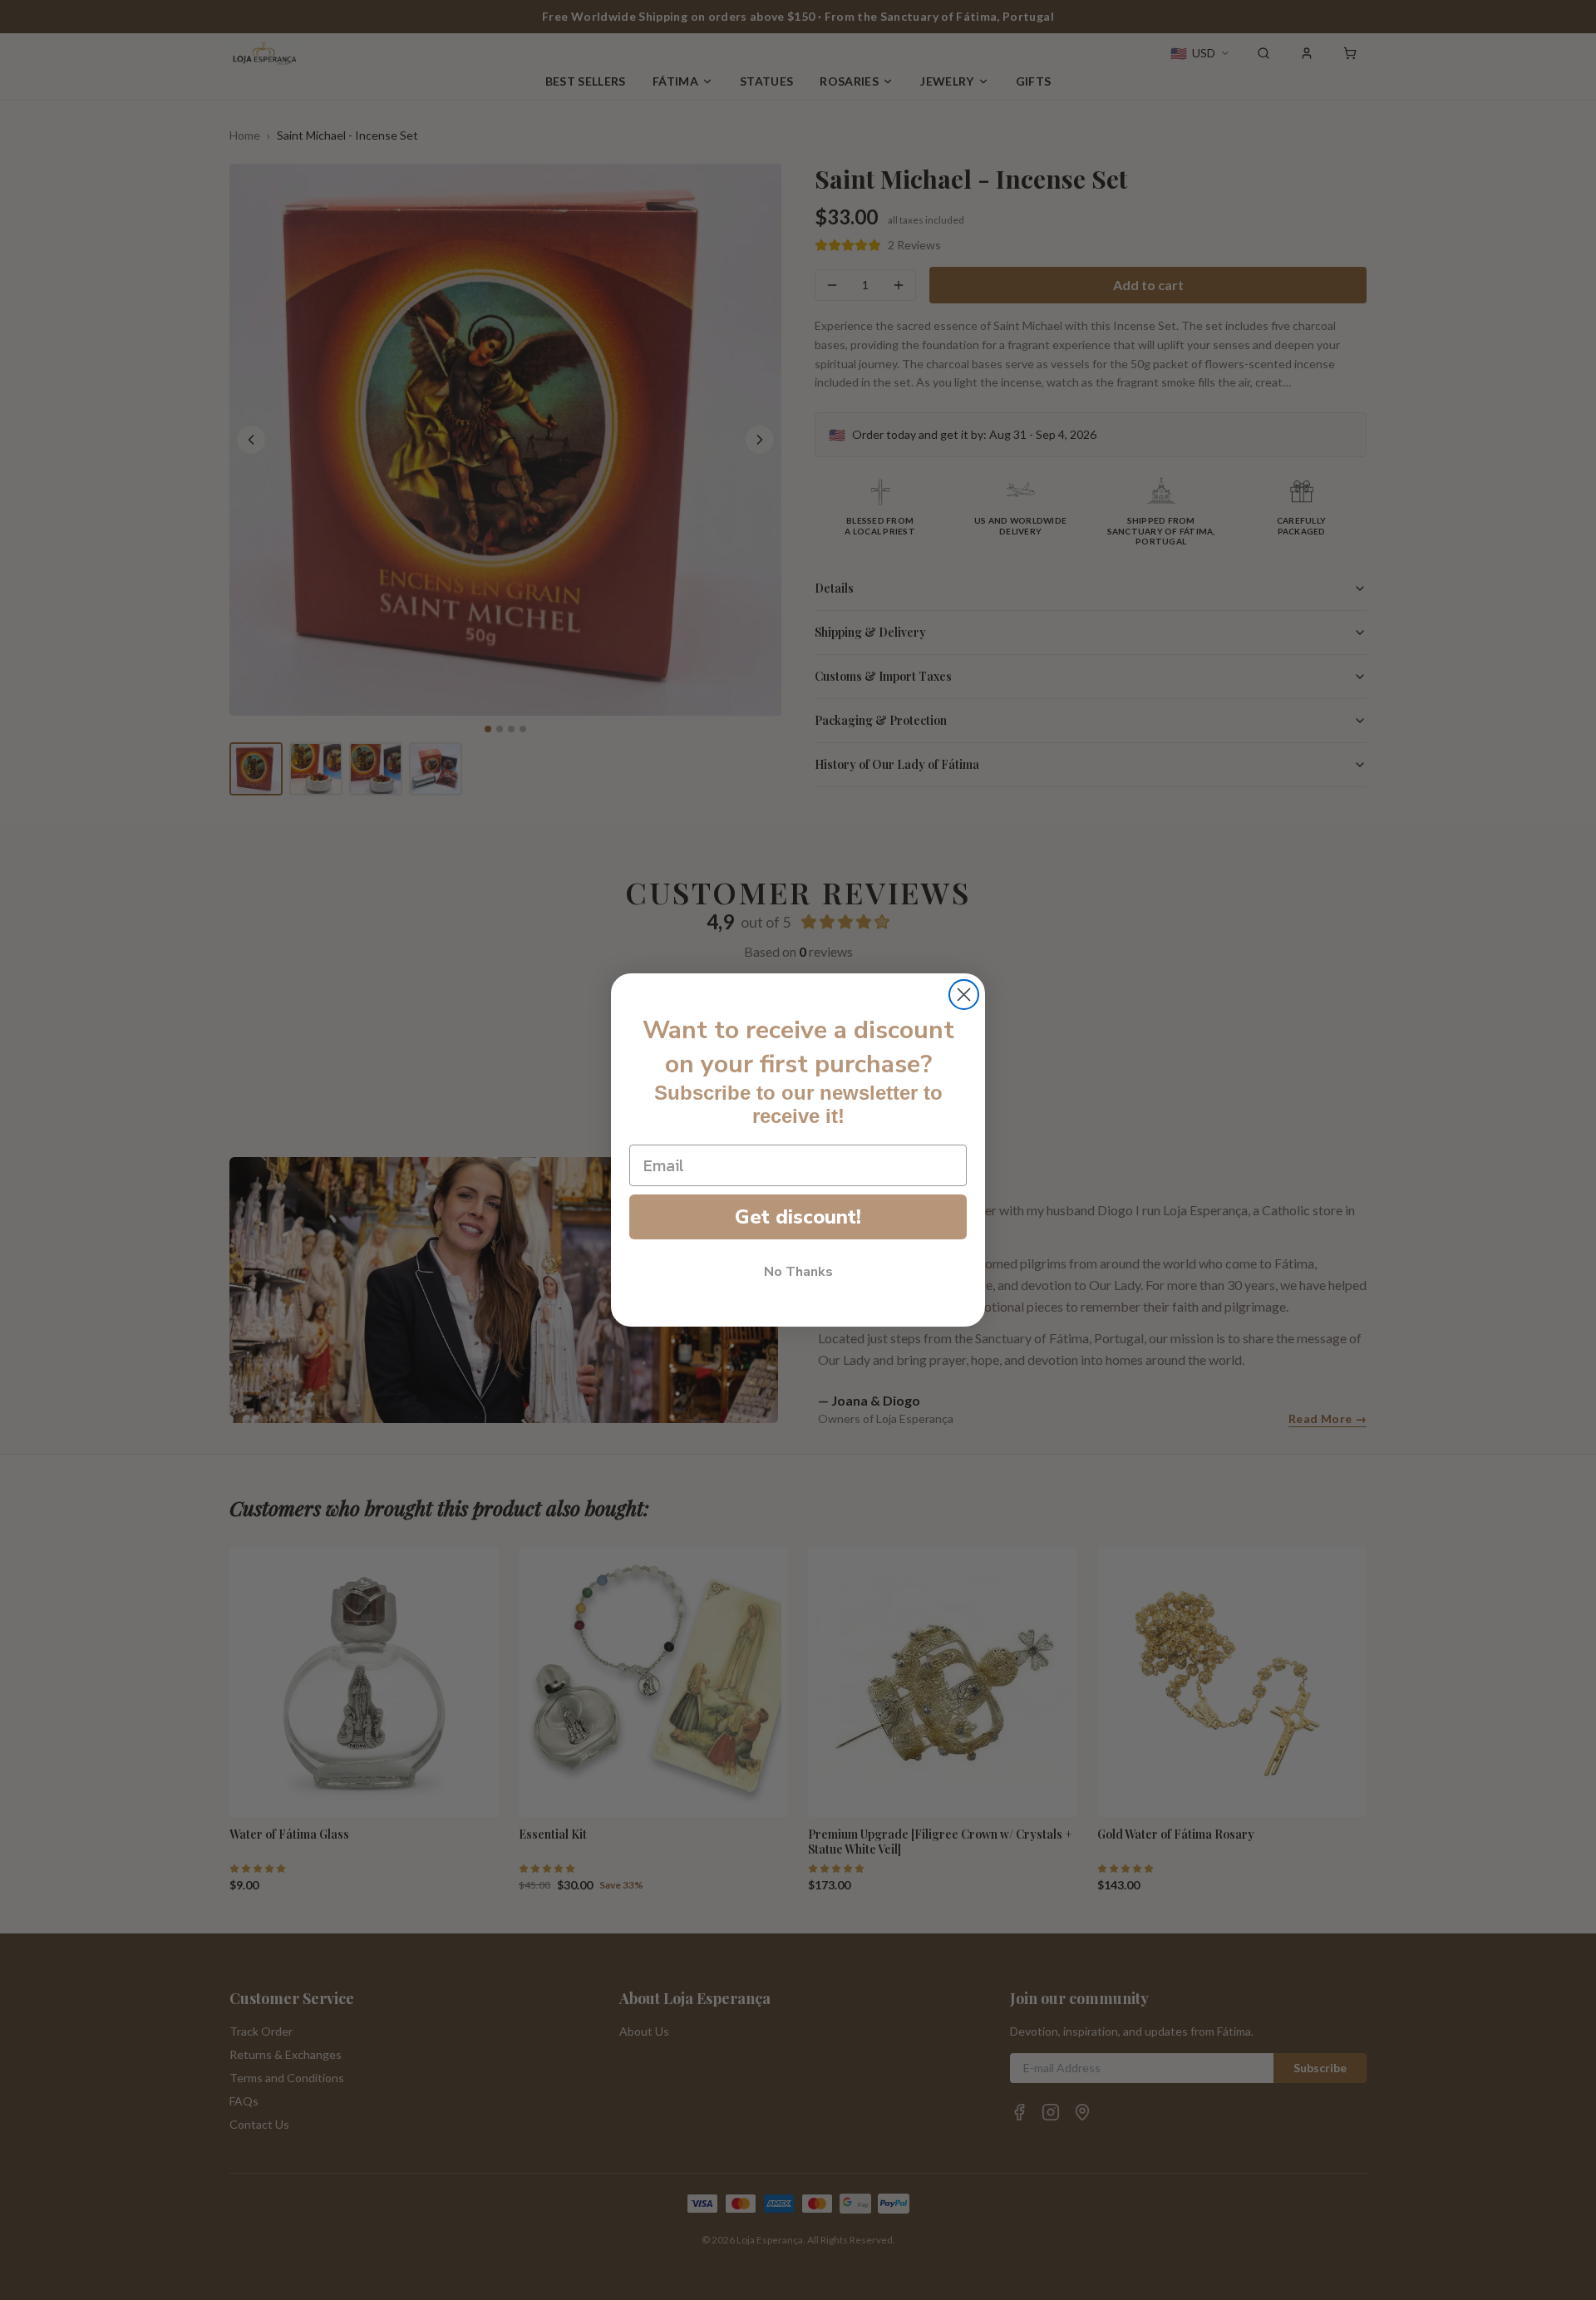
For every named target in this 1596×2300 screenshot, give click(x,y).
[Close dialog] (964, 995)
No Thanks (798, 1272)
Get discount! (798, 1217)
